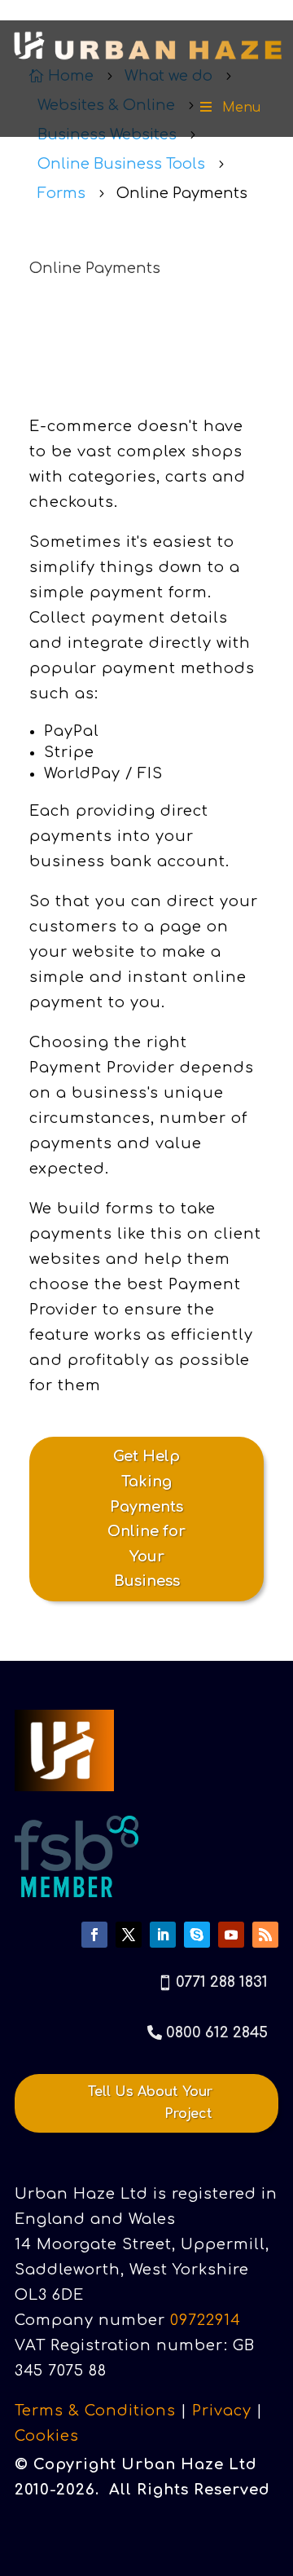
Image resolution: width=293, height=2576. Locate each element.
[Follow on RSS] (265, 1935)
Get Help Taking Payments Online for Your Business (146, 1519)
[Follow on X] (129, 1935)
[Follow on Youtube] (231, 1935)
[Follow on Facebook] (94, 1935)
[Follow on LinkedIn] (163, 1935)
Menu (241, 108)
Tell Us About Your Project (150, 2103)
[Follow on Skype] (197, 1935)
